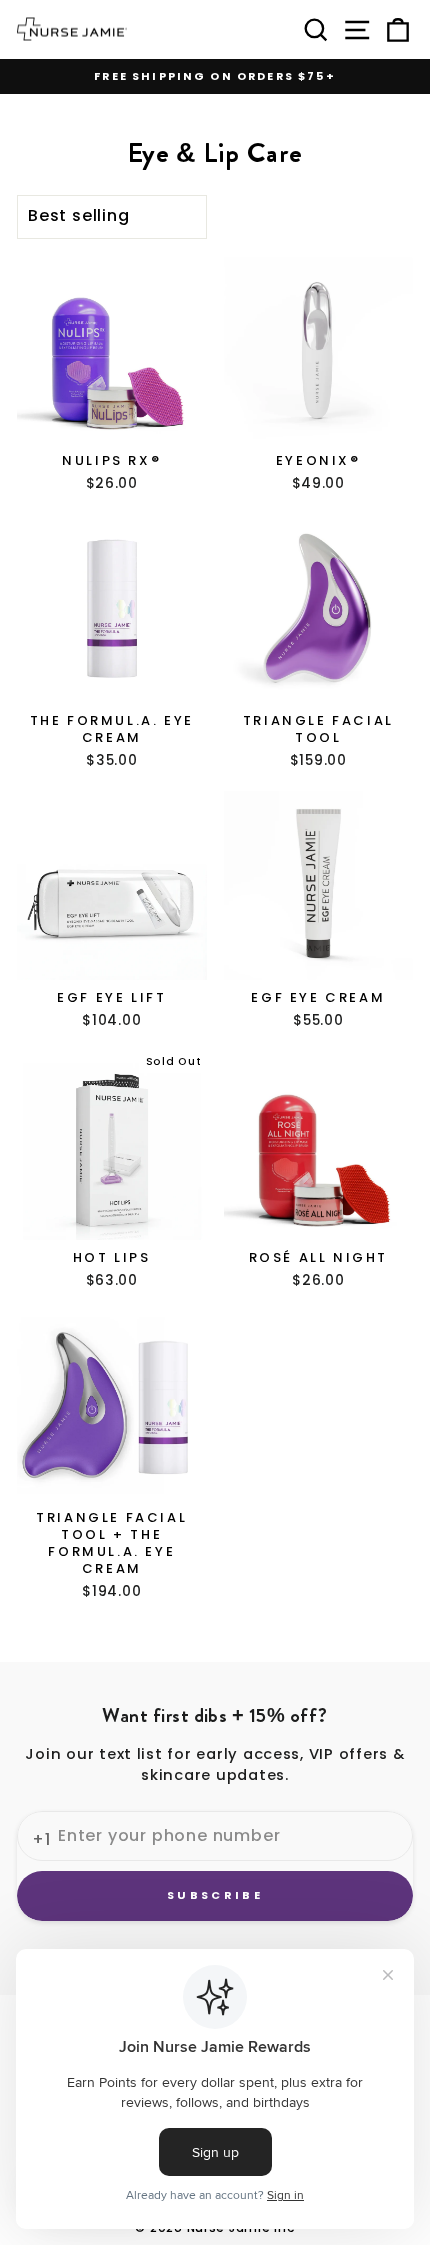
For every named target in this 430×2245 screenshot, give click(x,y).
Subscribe (215, 1895)
